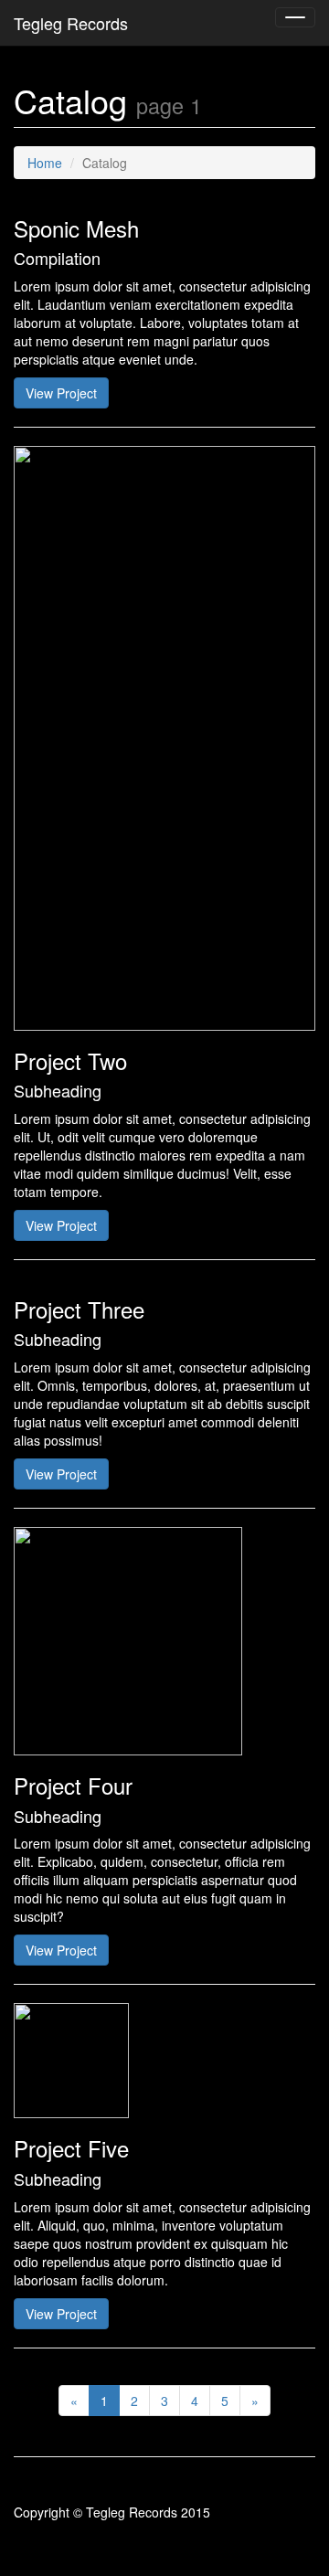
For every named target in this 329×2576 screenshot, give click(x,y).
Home (45, 163)
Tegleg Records (71, 23)
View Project (61, 393)
